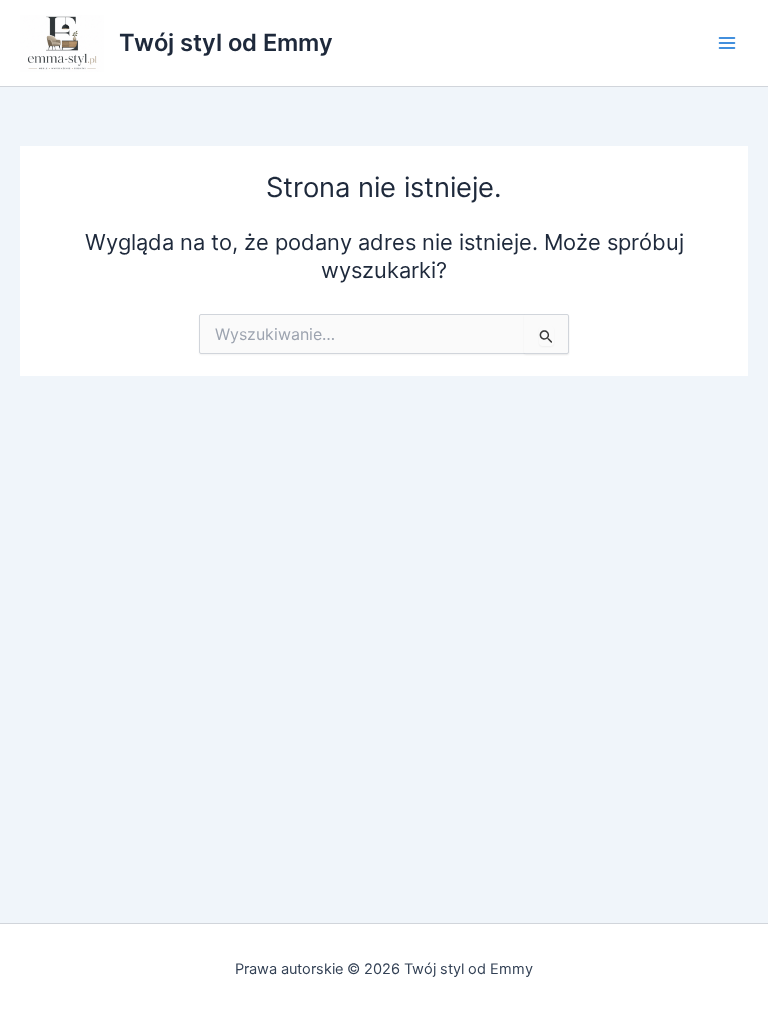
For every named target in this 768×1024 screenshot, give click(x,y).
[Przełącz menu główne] (727, 43)
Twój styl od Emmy (226, 42)
